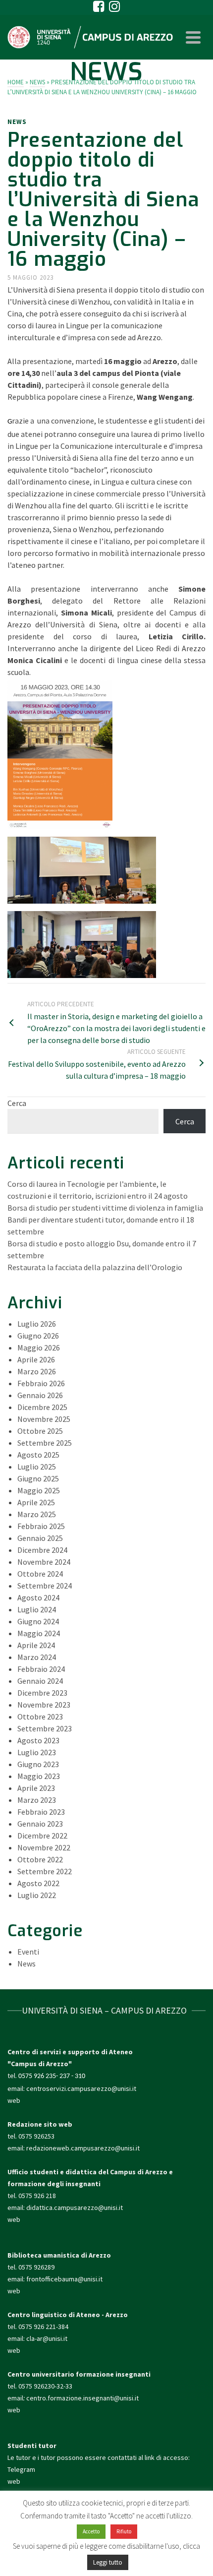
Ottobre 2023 (40, 1717)
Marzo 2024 (37, 1657)
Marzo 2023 (37, 1800)
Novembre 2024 (44, 1562)
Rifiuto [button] (124, 2531)
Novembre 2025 (44, 1419)
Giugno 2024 (38, 1621)
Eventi (28, 1952)
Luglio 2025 (37, 1467)
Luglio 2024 (37, 1609)
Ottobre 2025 (40, 1431)
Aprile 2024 (36, 1645)
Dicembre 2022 (42, 1836)
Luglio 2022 (37, 1895)
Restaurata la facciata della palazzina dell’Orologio (95, 1267)
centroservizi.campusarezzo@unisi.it (81, 2088)
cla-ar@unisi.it (47, 2338)
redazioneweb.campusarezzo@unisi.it (83, 2148)
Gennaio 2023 (40, 1824)
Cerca (17, 1103)
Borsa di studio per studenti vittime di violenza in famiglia (105, 1208)
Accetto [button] (91, 2531)
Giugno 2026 (38, 1336)
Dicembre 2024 (42, 1550)
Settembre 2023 (45, 1728)
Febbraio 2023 (41, 1812)
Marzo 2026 (37, 1371)
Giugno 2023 (38, 1764)
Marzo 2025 (37, 1514)
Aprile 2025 (36, 1502)
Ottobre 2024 (40, 1574)
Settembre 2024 (45, 1586)
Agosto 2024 (38, 1597)
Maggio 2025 (39, 1490)
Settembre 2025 (45, 1443)
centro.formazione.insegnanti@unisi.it (83, 2398)
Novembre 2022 (44, 1847)
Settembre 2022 (45, 1871)
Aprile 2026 (36, 1359)
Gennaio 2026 (40, 1395)
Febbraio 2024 (41, 1669)
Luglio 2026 (37, 1324)
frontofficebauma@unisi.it (64, 2279)
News (17, 122)
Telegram (21, 2469)
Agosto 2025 (38, 1455)
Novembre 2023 (44, 1705)
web (14, 2100)
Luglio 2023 (37, 1752)
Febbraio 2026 (41, 1383)
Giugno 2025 (38, 1478)
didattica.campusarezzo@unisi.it (75, 2208)
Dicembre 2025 (42, 1407)
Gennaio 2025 (40, 1538)
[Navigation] (193, 37)
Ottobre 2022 (40, 1859)
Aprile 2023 (36, 1788)
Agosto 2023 (38, 1740)
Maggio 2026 (39, 1348)
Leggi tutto (108, 2562)
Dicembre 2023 (42, 1693)
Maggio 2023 (39, 1776)
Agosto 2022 (38, 1883)
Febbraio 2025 (41, 1526)
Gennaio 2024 (40, 1681)
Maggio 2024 (39, 1633)
